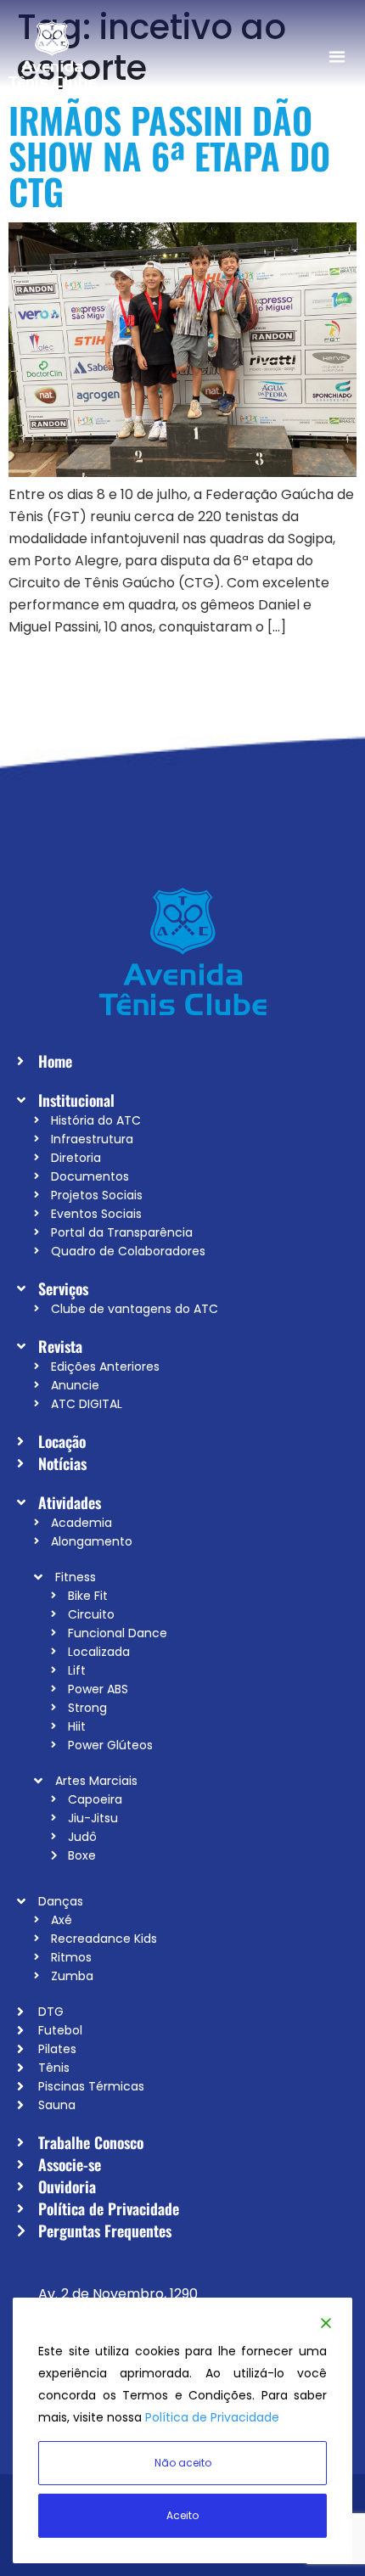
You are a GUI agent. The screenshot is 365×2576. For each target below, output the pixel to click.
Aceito (182, 2515)
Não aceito (183, 2463)
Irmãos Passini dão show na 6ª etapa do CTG (169, 155)
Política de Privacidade (212, 2417)
